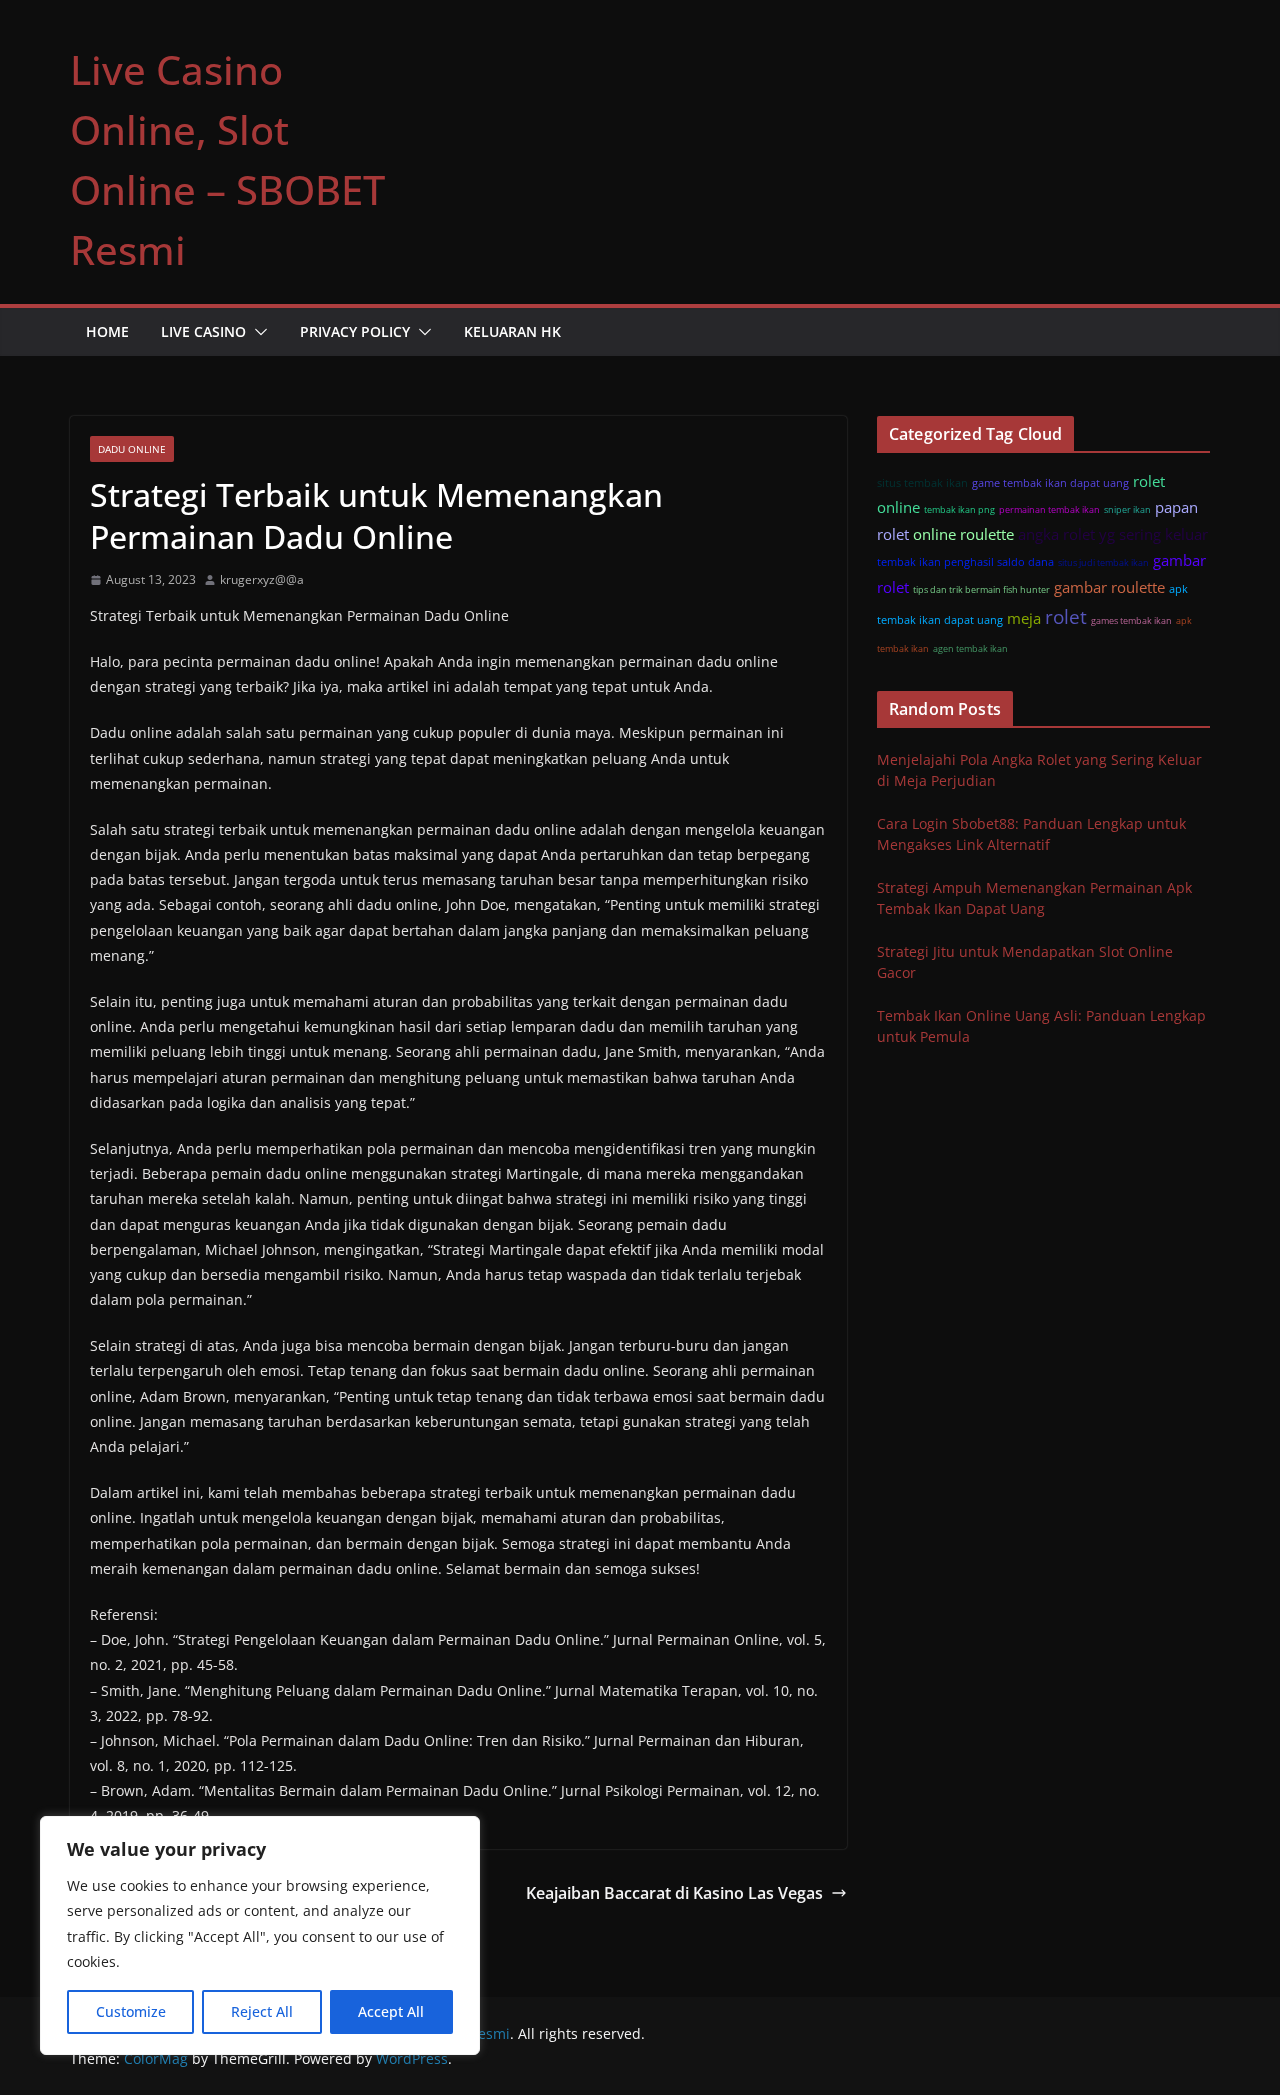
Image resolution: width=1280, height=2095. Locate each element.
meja (1024, 618)
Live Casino (203, 331)
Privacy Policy (355, 331)
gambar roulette (1109, 587)
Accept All (391, 2011)
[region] (260, 1935)
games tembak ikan (1131, 620)
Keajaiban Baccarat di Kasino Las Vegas (674, 1893)
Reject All (262, 2011)
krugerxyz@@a (262, 579)
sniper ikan (1127, 509)
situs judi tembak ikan (1103, 562)
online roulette (963, 534)
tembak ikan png (959, 509)
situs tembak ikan (922, 482)
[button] (257, 332)
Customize (131, 2011)
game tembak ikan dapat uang (1050, 482)
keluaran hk (512, 331)
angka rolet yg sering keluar (1113, 534)
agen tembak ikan (970, 648)
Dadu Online (132, 449)
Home (107, 331)
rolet (1066, 616)
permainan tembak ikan (1049, 509)
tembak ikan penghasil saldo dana (965, 561)
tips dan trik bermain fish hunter (981, 589)
